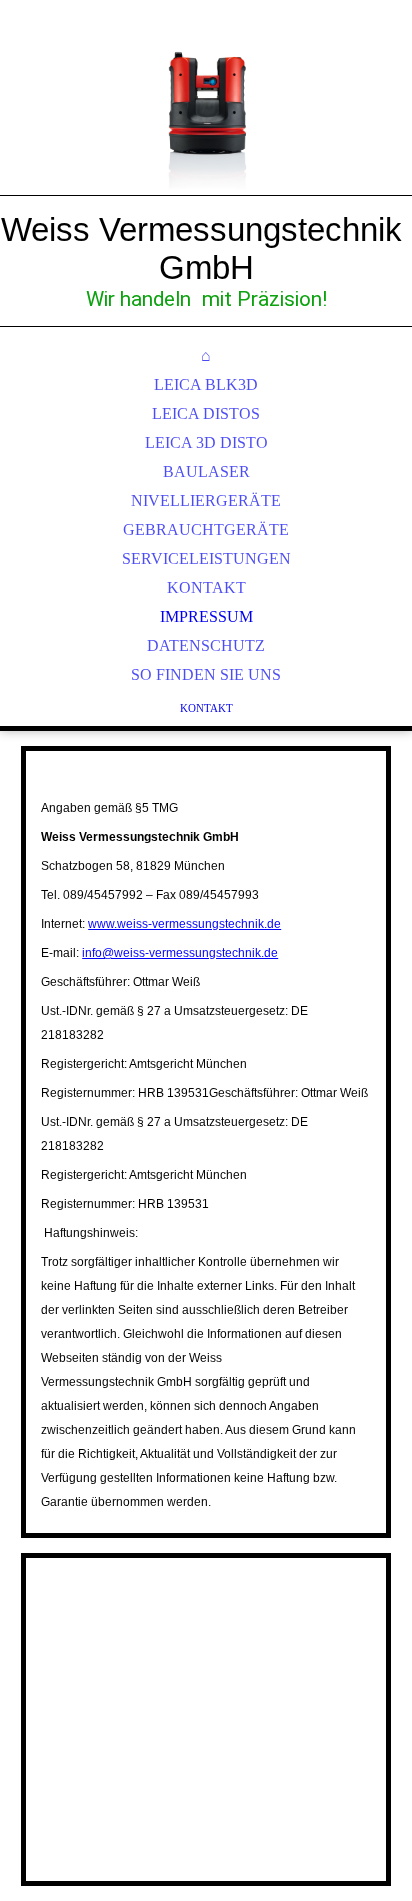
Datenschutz (206, 645)
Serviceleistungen (206, 558)
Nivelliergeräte (206, 500)
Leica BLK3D (206, 384)
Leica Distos (206, 413)
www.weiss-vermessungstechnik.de (184, 924)
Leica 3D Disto (206, 442)
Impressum (206, 616)
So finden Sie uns (206, 674)
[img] (206, 120)
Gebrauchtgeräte (206, 529)
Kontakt (206, 587)
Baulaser (206, 471)
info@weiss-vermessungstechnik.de (180, 953)
